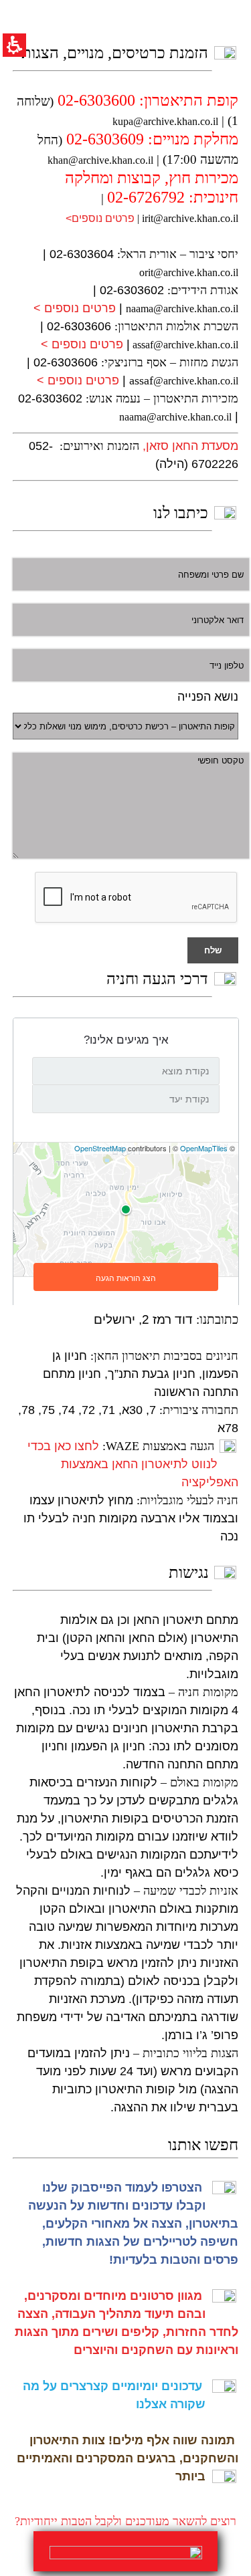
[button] (17, 76)
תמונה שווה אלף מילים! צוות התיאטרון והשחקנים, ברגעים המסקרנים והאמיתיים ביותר (128, 2458)
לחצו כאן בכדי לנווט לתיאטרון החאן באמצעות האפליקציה (133, 1464)
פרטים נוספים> (100, 218)
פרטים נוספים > (75, 308)
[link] (125, 2551)
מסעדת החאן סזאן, (190, 446)
